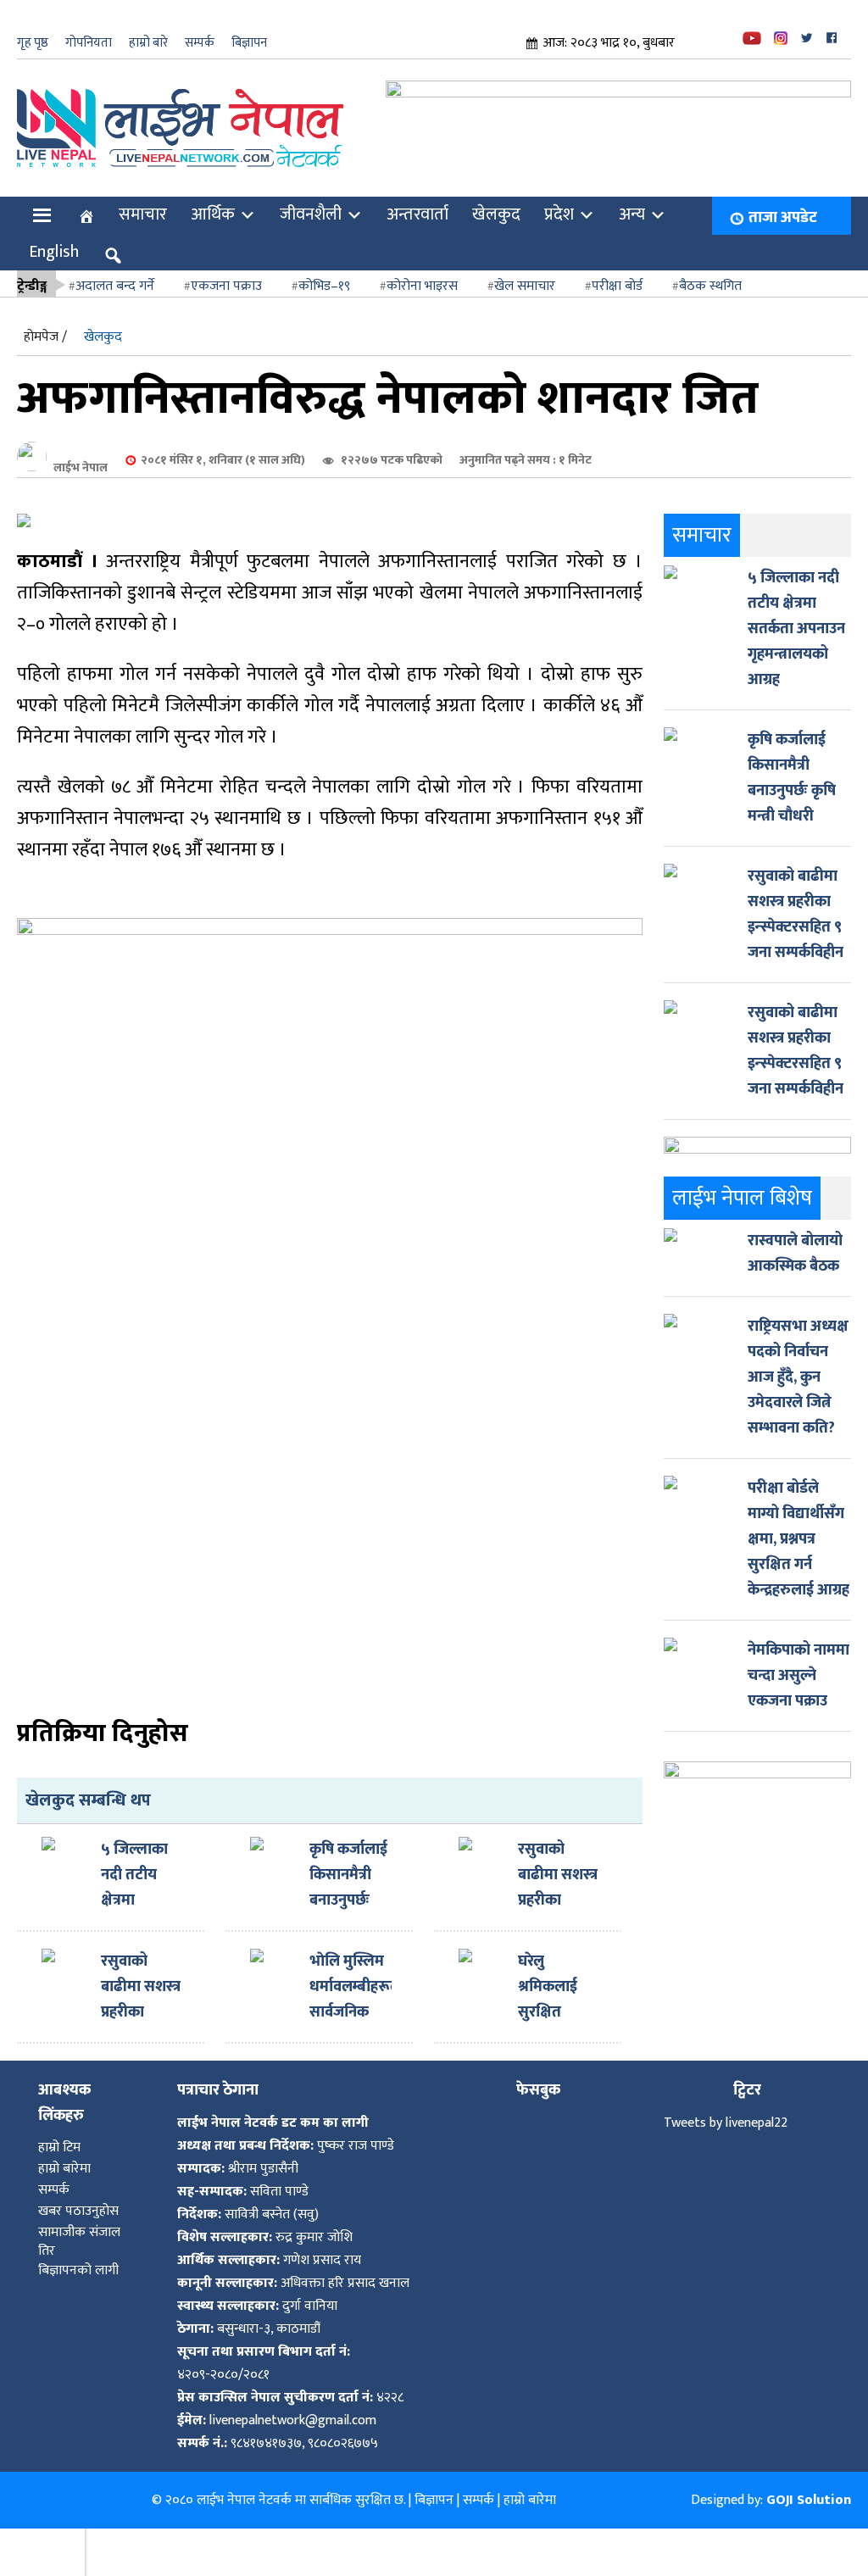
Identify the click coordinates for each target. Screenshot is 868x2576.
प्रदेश (559, 198)
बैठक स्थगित (710, 269)
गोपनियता (89, 43)
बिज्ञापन (249, 43)
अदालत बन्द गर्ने (115, 269)
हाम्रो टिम (59, 2131)
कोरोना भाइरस (422, 269)
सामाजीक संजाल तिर (79, 2225)
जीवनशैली (311, 198)
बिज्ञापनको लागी (78, 2253)
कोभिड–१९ (324, 269)
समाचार (143, 198)
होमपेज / (45, 320)
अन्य (632, 198)
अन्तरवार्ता (417, 198)
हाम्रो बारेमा (64, 2152)
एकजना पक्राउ (226, 269)
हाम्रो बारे (148, 43)
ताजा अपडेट (783, 201)
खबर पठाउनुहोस (78, 2194)
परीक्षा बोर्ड (617, 269)
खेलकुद (496, 198)
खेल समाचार (525, 269)
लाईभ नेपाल (81, 451)
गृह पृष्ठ (33, 43)
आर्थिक (213, 198)
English (54, 235)
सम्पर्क (200, 43)
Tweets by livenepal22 (726, 2106)
